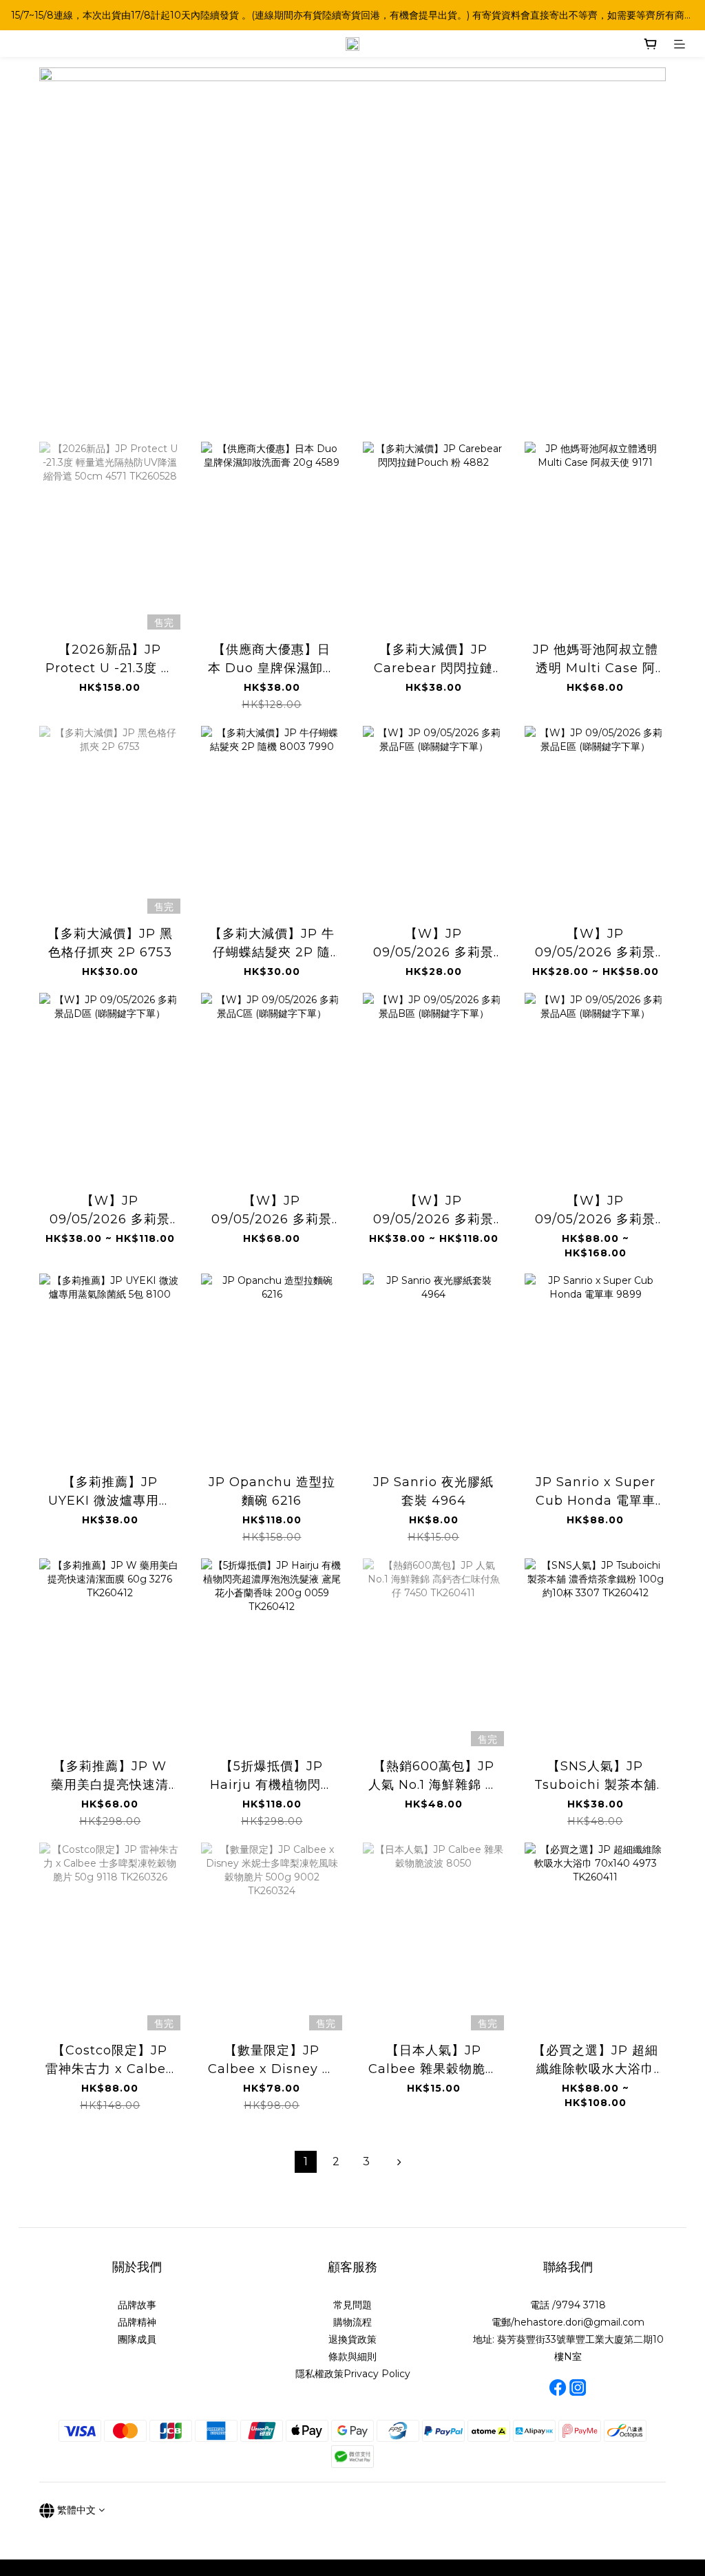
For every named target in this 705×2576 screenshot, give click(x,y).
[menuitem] (306, 2162)
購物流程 (352, 2322)
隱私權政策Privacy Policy (353, 2374)
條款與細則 (352, 2357)
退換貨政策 (352, 2339)
